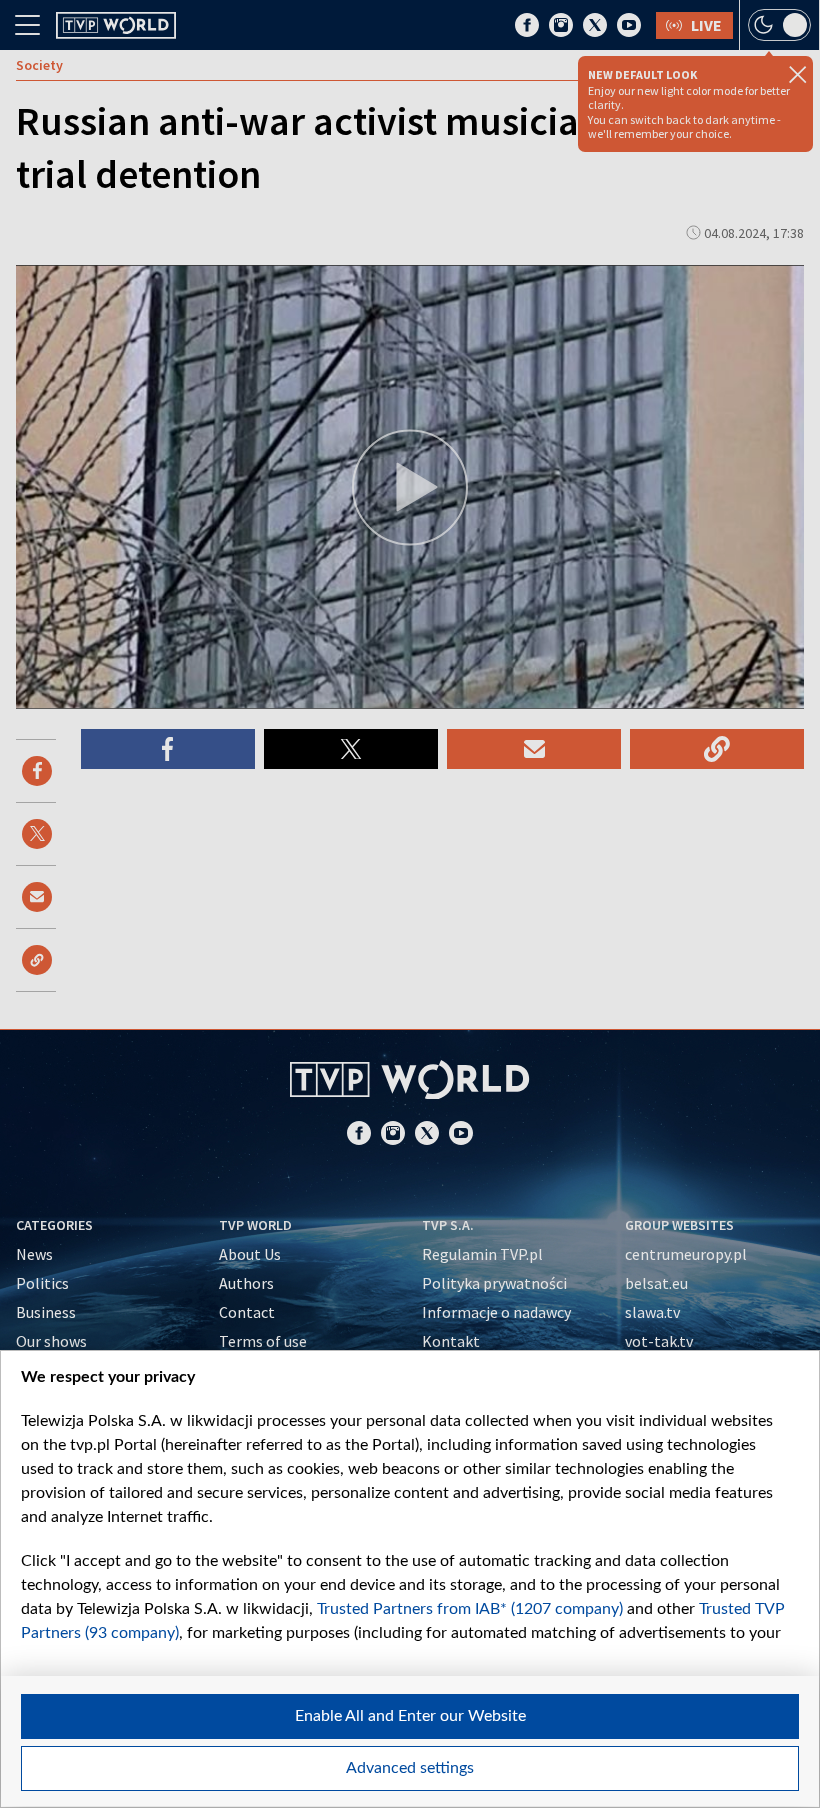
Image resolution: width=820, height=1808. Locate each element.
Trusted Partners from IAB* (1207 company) (470, 1609)
